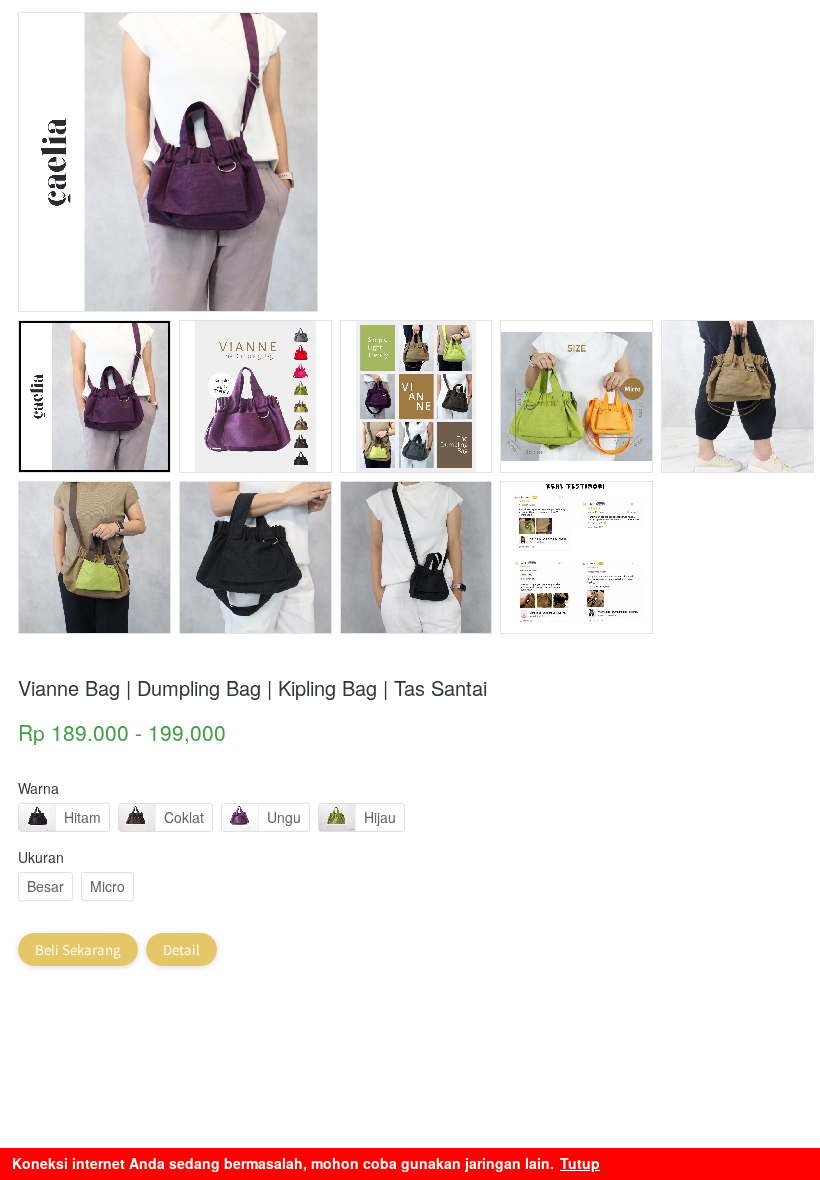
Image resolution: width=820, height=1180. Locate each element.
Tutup (580, 1163)
